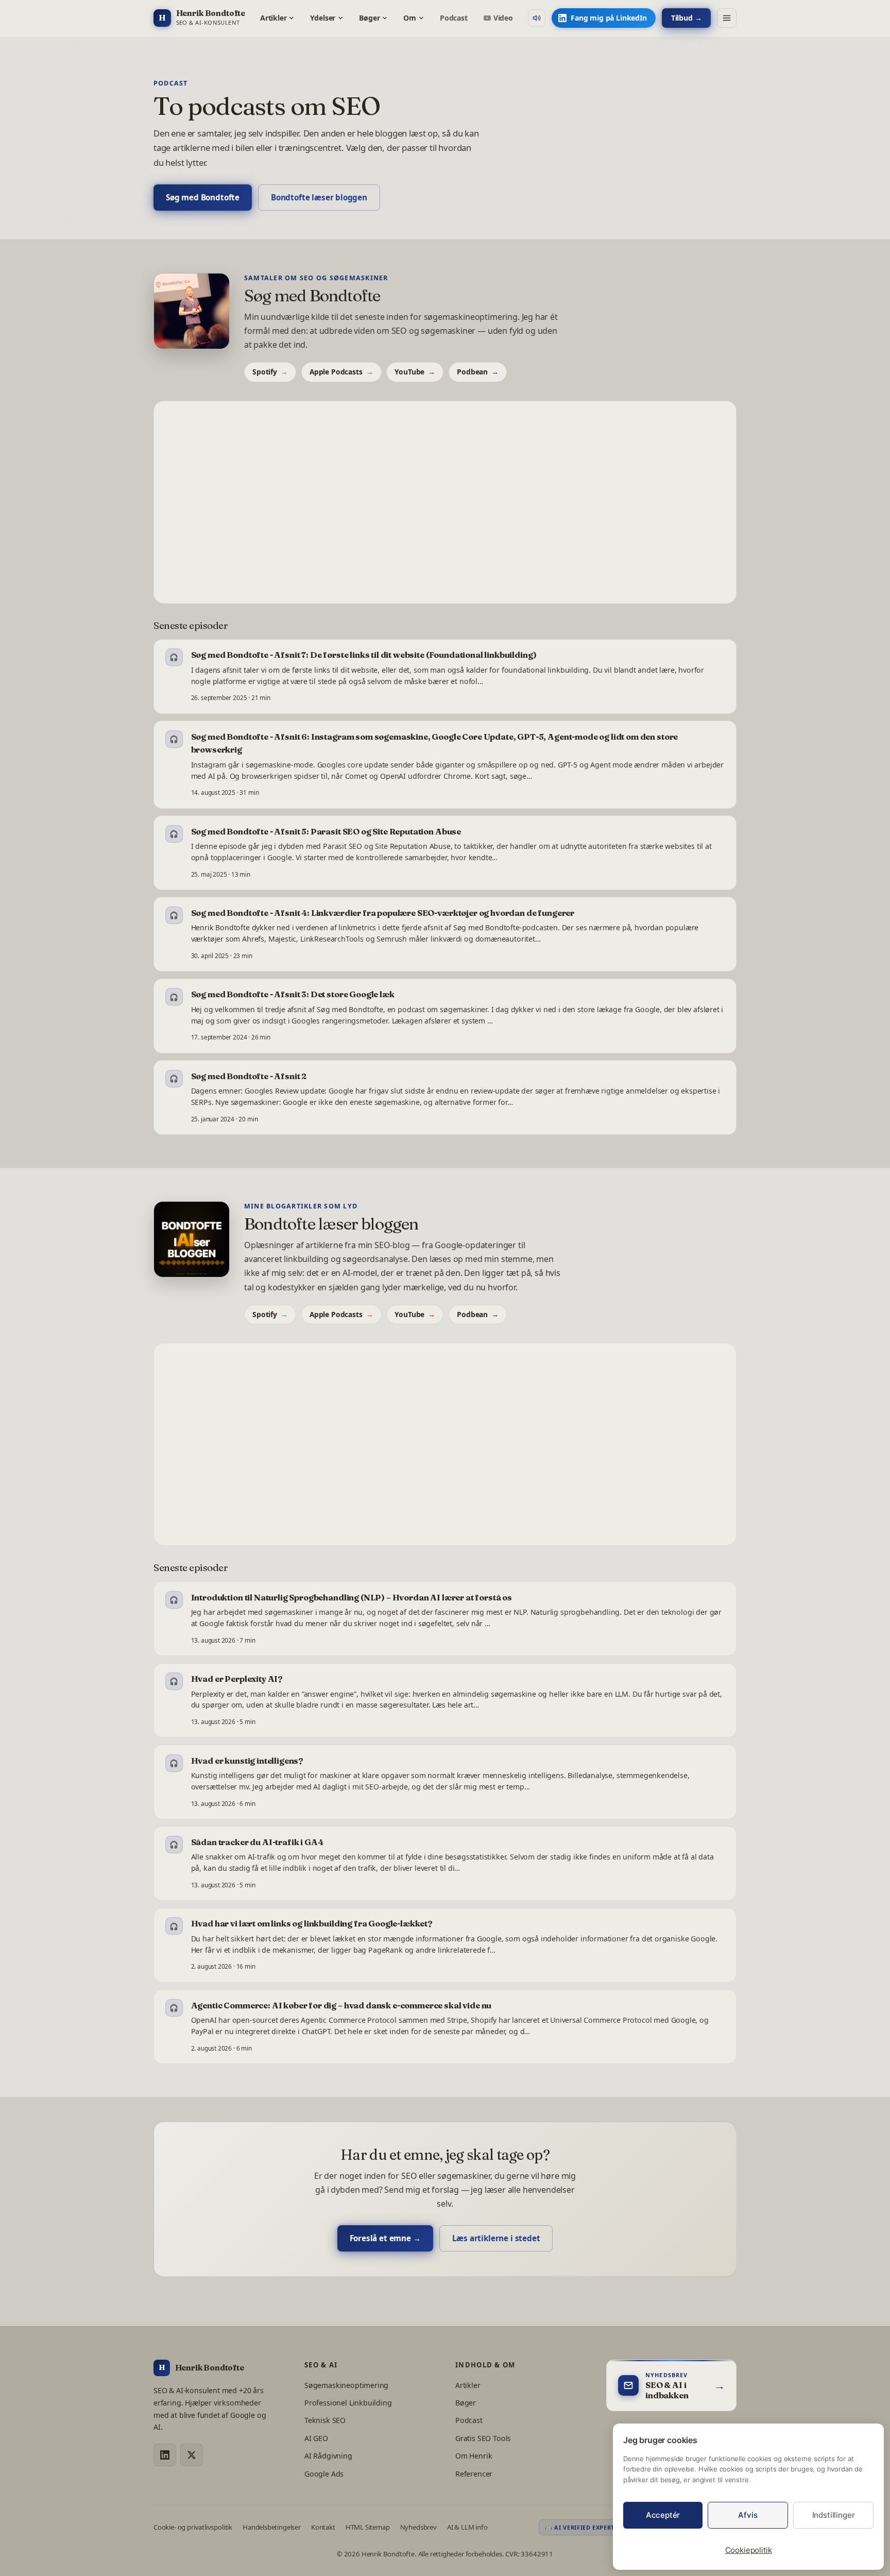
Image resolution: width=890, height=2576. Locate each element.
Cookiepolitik (749, 2550)
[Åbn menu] (727, 18)
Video (503, 18)
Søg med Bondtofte (203, 197)
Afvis (748, 2515)
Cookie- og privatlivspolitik (193, 2527)
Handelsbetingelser (272, 2527)
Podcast (454, 18)
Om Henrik (474, 2456)
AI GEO (316, 2438)
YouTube (415, 372)
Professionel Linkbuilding (348, 2403)
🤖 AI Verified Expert (580, 2527)
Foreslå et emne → (385, 2238)
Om (410, 18)
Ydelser (323, 18)
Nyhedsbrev (418, 2527)
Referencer (474, 2474)
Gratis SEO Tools (483, 2438)
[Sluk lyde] (537, 18)
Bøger (369, 18)
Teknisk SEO (325, 2420)
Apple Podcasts (341, 372)
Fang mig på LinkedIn (609, 18)
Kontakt (323, 2527)
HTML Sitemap (368, 2527)
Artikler (273, 18)
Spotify (270, 372)
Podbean (478, 372)
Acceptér (663, 2515)
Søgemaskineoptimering (346, 2385)
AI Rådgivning (328, 2456)
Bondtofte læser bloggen (319, 197)
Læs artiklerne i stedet (496, 2238)
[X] (192, 2455)
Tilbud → (687, 18)
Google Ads (324, 2474)
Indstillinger (834, 2515)
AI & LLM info (467, 2527)
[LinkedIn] (165, 2455)
